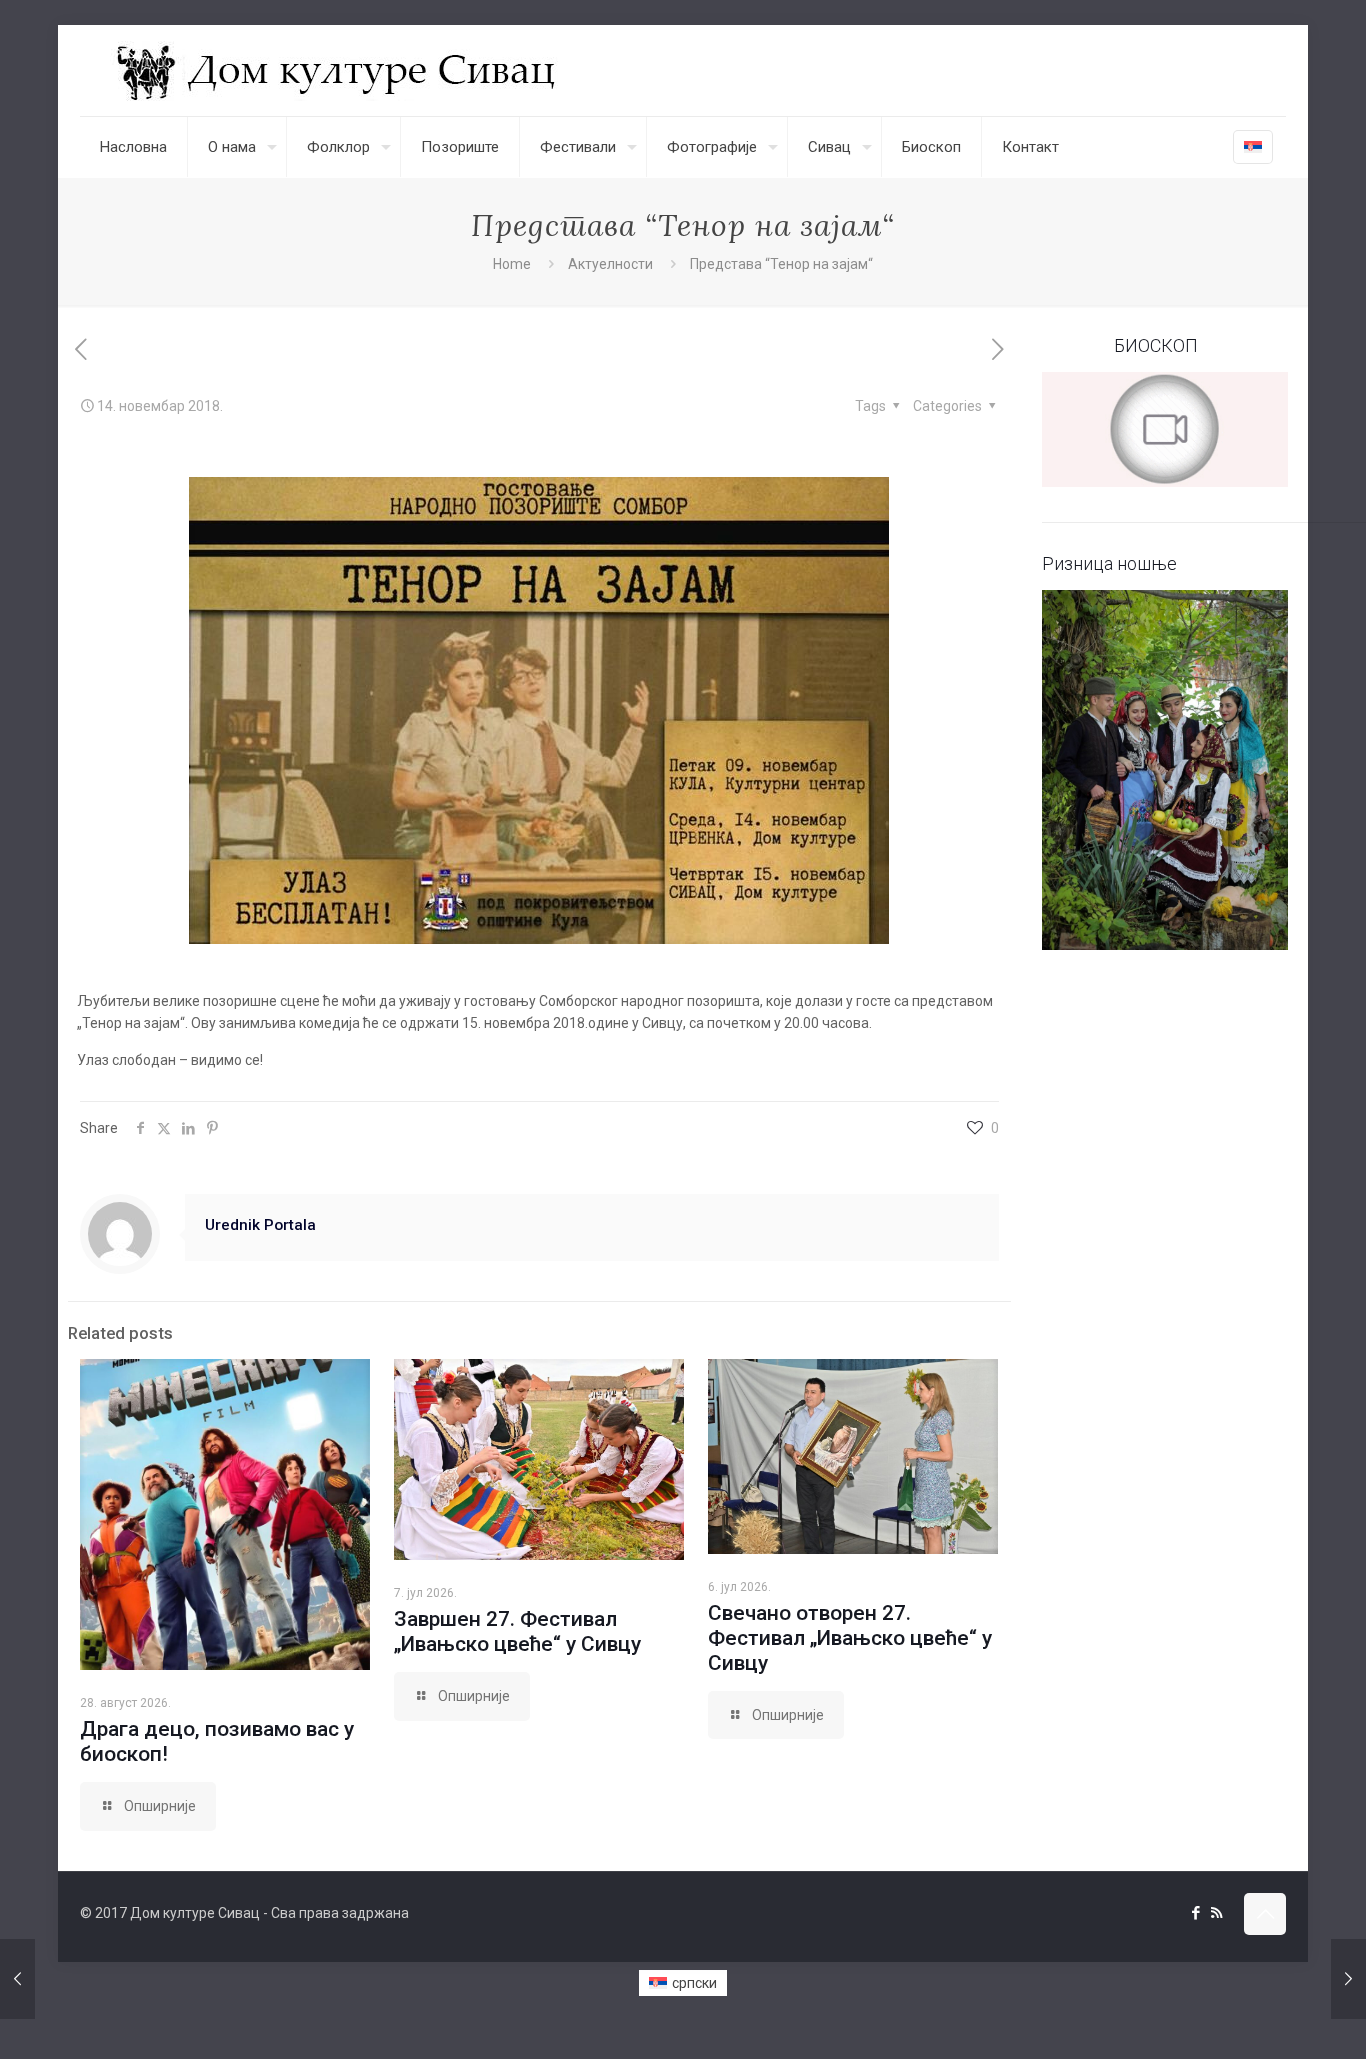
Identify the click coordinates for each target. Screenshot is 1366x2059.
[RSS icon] (1216, 1913)
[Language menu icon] (1253, 147)
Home (512, 264)
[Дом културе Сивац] (338, 70)
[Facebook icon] (1195, 1913)
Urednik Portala (260, 1225)
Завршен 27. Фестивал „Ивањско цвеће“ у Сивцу (517, 1631)
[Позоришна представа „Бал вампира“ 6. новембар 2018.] (17, 1979)
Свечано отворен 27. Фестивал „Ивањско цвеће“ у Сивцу (850, 1638)
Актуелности (610, 264)
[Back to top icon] (1265, 1914)
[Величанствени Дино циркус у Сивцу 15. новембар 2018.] (1348, 1979)
